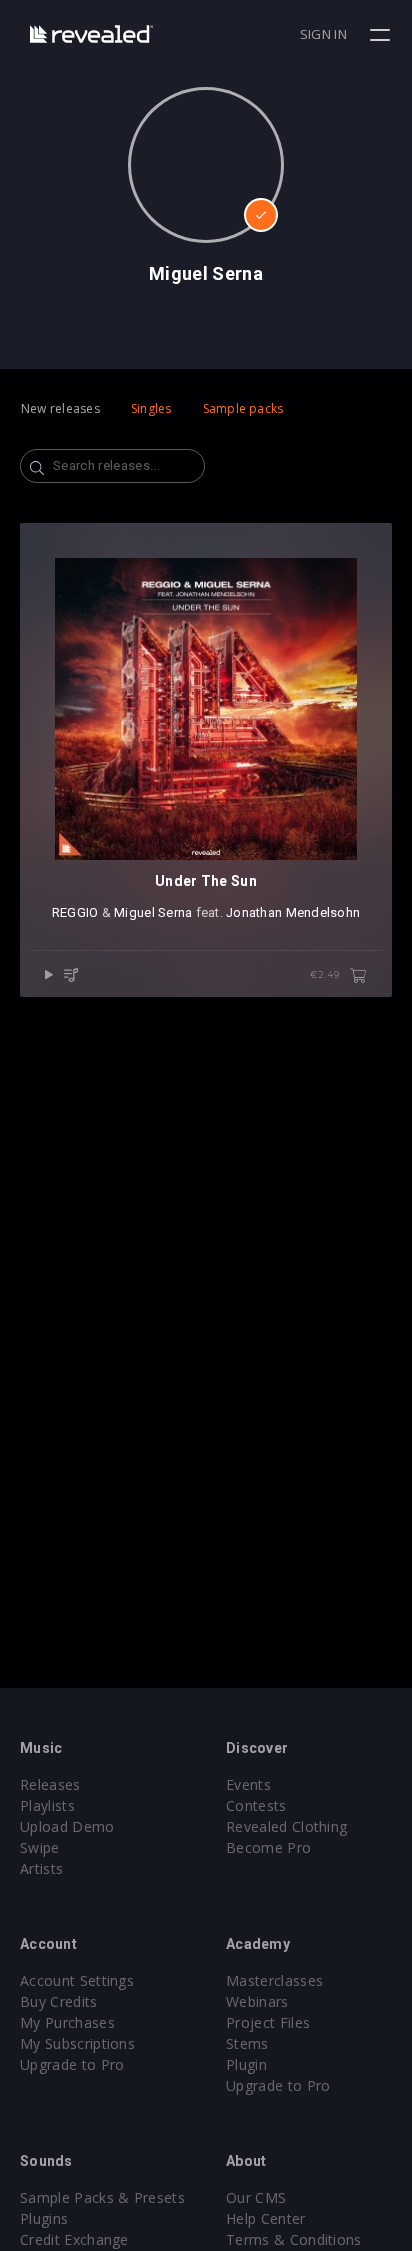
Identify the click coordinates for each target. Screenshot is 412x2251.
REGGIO (75, 912)
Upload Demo (67, 1826)
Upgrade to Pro (72, 2064)
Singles (151, 408)
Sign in (323, 34)
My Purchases (67, 2022)
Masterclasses (274, 1980)
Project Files (268, 2022)
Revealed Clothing (286, 1826)
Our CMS (256, 2197)
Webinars (257, 2001)
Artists (41, 1868)
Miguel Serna (153, 912)
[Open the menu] (382, 35)
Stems (247, 2043)
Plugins (44, 2218)
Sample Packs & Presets (102, 2197)
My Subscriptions (77, 2043)
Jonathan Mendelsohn (293, 912)
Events (248, 1784)
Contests (256, 1805)
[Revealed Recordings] (91, 33)
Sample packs (243, 408)
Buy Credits (59, 2001)
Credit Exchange (74, 2239)
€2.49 (326, 974)
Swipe (40, 1847)
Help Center (266, 2218)
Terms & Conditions (294, 2239)
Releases (50, 1784)
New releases (60, 408)
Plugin (246, 2064)
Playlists (47, 1805)
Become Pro (268, 1847)
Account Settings (77, 1980)
